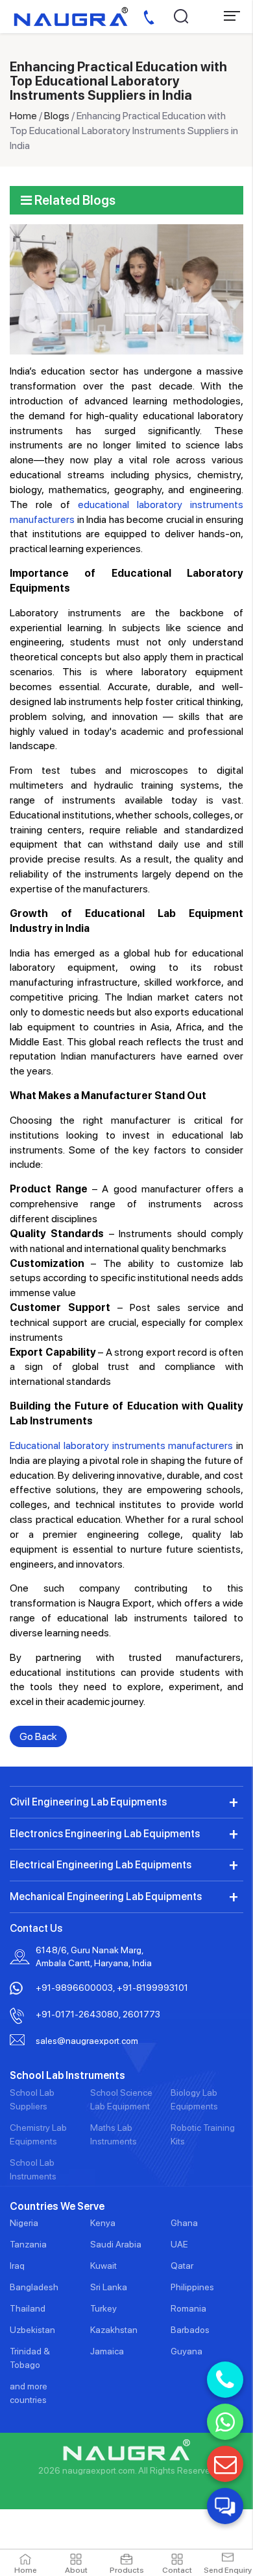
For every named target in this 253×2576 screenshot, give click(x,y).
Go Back (38, 1736)
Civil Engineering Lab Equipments (88, 1802)
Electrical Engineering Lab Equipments (101, 1865)
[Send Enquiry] (225, 2464)
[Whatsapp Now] (225, 2422)
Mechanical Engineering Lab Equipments (106, 1897)
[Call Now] (225, 2380)
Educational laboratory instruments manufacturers (121, 1445)
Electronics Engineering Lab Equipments (105, 1834)
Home (23, 116)
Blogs (57, 116)
